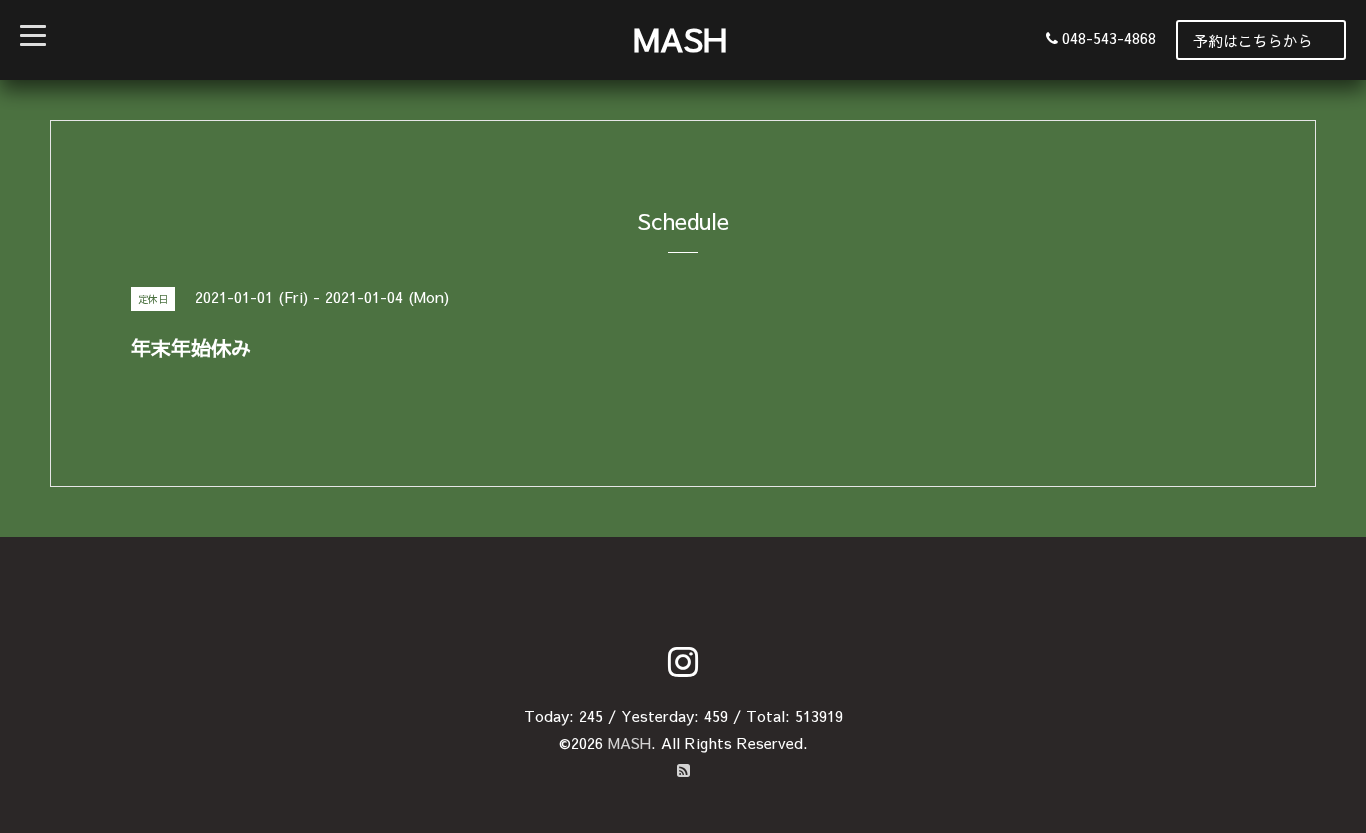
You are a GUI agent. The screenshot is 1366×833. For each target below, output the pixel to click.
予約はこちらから (1253, 40)
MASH (680, 38)
